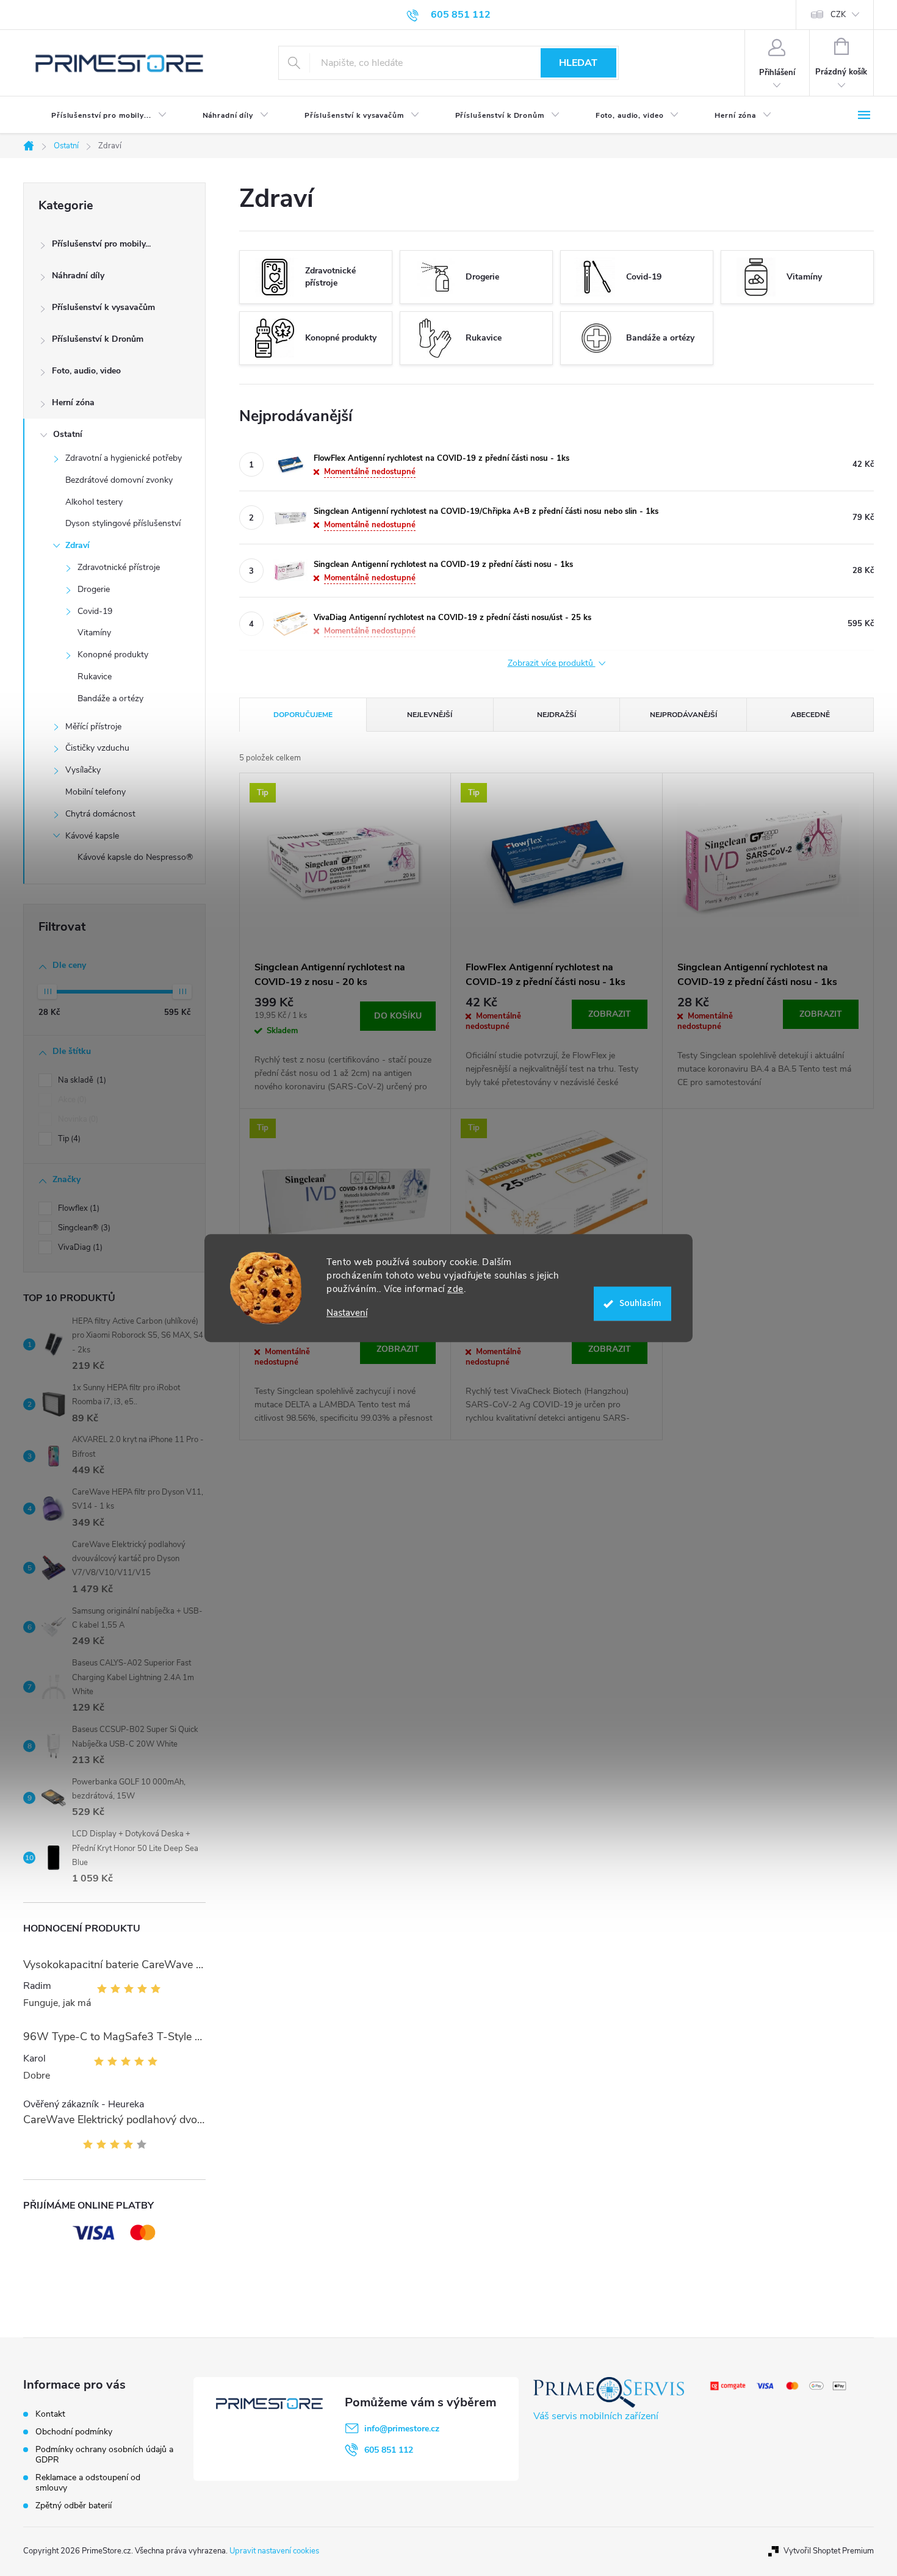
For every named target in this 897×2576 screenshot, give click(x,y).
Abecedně (810, 715)
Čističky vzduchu (97, 748)
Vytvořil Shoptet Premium (829, 2551)
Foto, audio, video (86, 371)
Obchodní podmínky (74, 2432)
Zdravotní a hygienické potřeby (124, 458)
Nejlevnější (430, 715)
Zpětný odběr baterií (74, 2506)
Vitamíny (94, 633)
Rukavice (95, 676)
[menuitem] (99, 115)
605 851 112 (389, 2450)
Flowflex (77, 1208)
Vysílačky (83, 770)
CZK (838, 15)
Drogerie (94, 589)
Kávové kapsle (92, 836)
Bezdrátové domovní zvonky (119, 480)
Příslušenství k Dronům (98, 339)
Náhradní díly (78, 276)
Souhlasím (640, 1303)
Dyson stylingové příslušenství (123, 523)
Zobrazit (610, 1014)
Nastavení (347, 1313)
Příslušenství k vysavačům (103, 307)
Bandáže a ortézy (110, 698)
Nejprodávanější (683, 715)
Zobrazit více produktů (552, 664)
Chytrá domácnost (100, 814)
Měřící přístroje (93, 727)
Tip (68, 1139)
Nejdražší (557, 715)
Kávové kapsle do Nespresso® (135, 857)
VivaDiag (79, 1247)
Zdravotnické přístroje (119, 567)
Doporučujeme (303, 715)
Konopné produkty (113, 655)
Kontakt (50, 2414)
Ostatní (68, 434)
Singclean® (83, 1228)
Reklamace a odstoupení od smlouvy (88, 2483)
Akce (71, 1100)
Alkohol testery (94, 502)
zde (456, 1289)
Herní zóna (73, 402)
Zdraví (77, 545)
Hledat (578, 63)
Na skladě (81, 1080)
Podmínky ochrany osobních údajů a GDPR (104, 2455)
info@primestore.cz (402, 2429)
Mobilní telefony (95, 792)
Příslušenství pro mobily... (101, 244)
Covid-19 (95, 611)
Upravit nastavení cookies (274, 2551)
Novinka (77, 1119)
